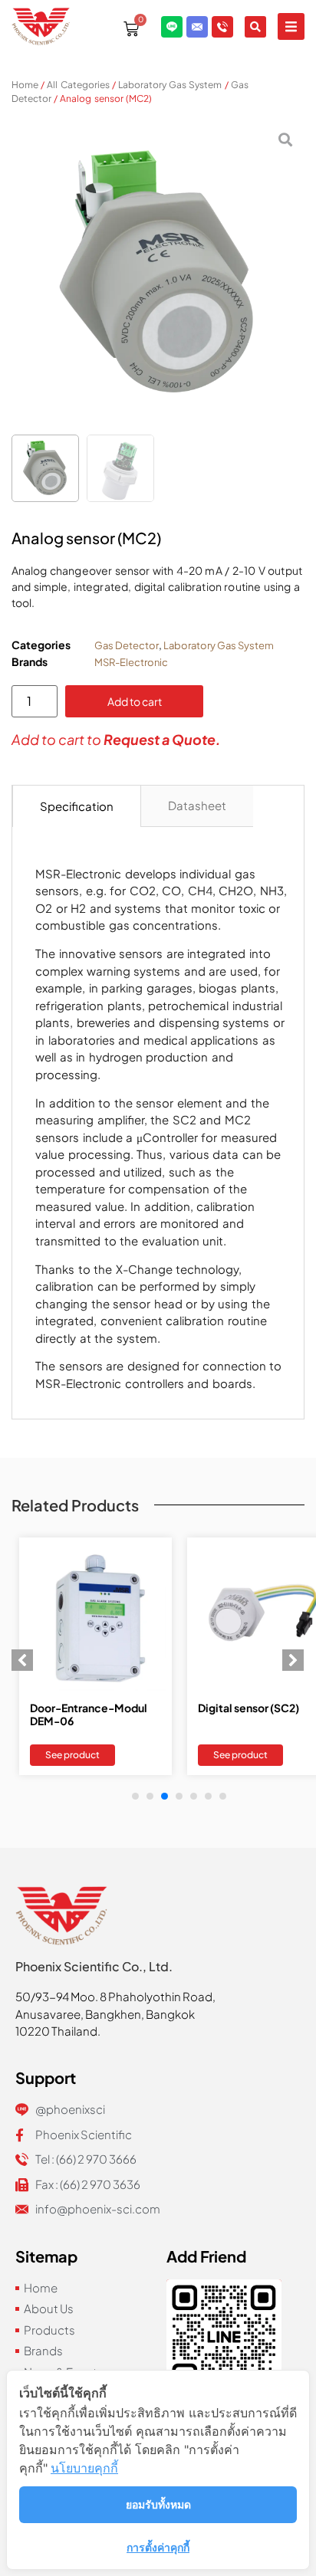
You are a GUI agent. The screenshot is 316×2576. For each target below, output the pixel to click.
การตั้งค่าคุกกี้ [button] (158, 2547)
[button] (291, 26)
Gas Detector (127, 645)
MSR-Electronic (131, 662)
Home (25, 85)
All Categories (78, 85)
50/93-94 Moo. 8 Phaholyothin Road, (115, 1996)
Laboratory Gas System (170, 85)
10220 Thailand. (58, 2031)
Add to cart (135, 701)
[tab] (77, 806)
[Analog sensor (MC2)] (158, 274)
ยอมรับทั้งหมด (158, 2504)
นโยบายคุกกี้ (84, 2468)
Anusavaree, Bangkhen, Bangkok (105, 2014)
